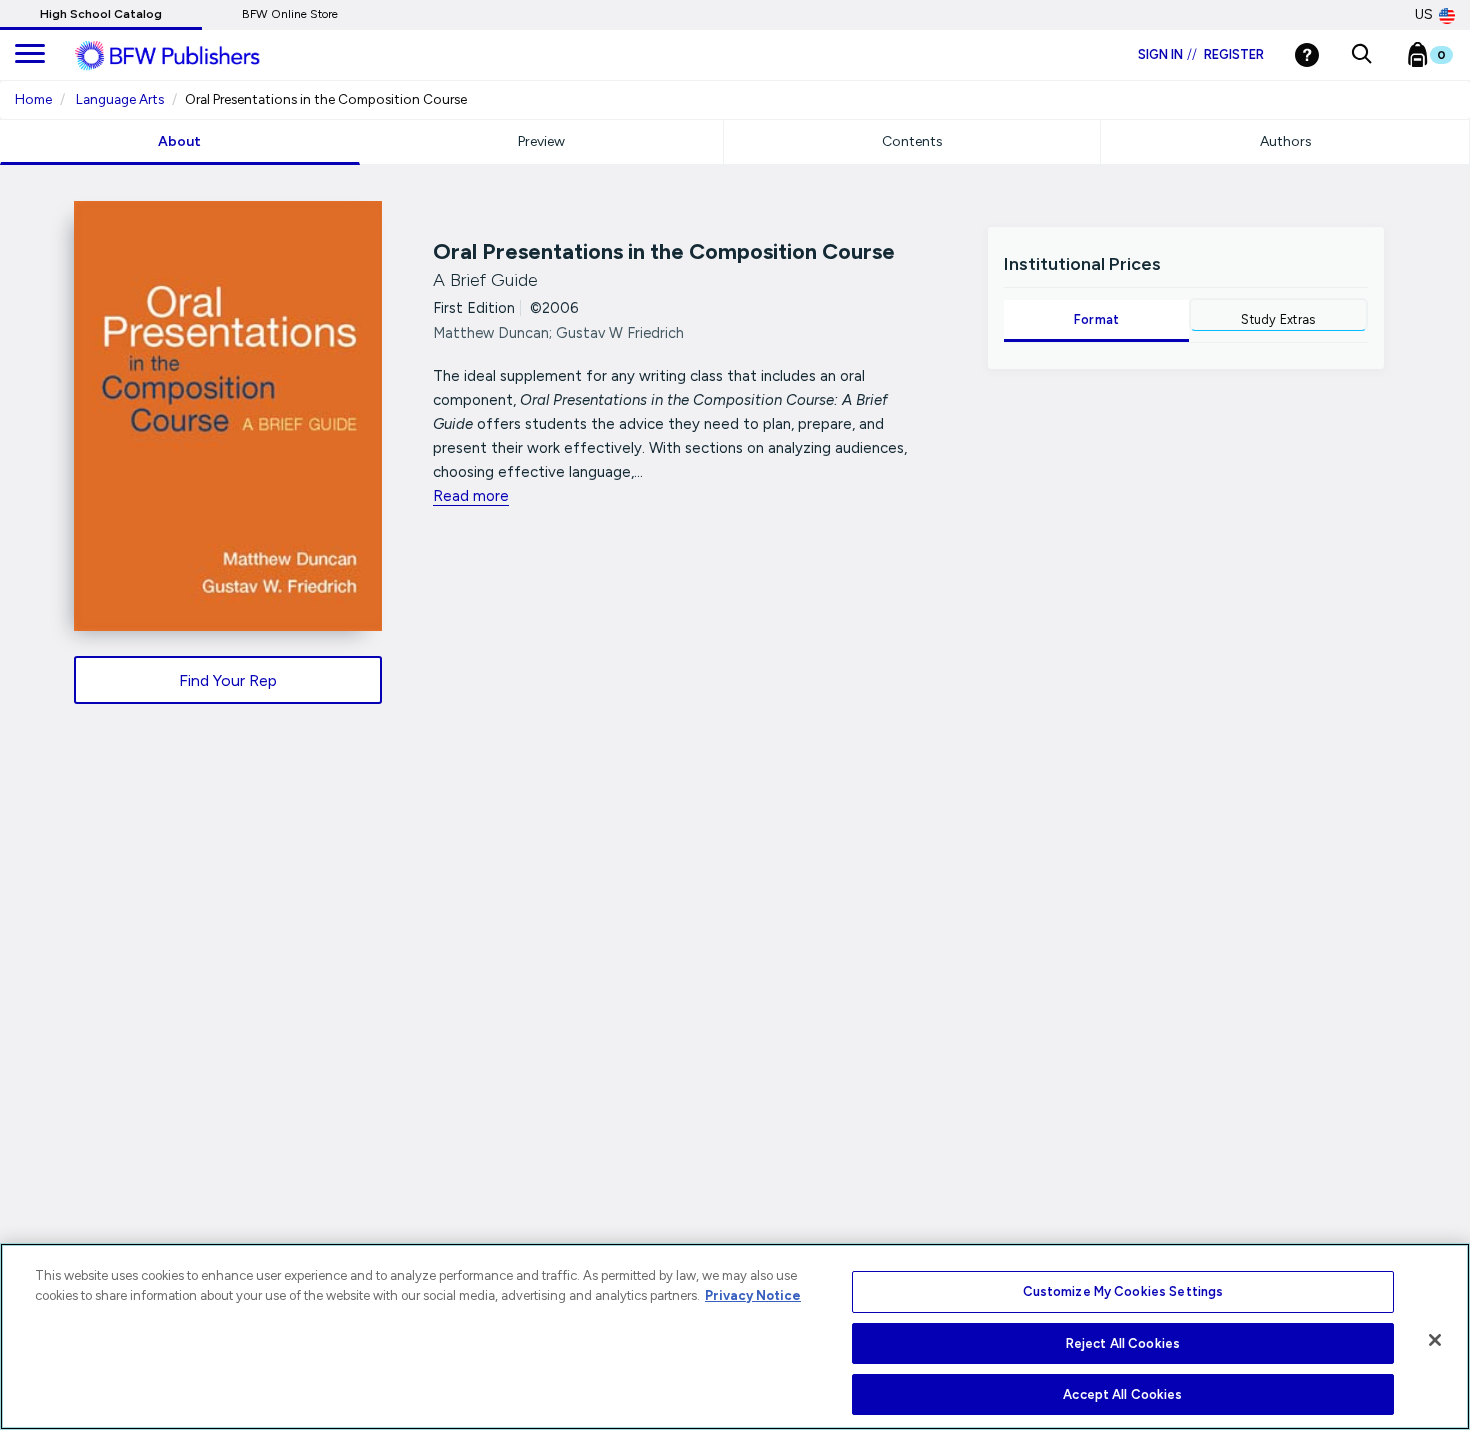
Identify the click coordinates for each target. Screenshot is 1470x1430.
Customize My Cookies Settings (1123, 1291)
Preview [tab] (541, 141)
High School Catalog (101, 14)
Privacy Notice (753, 1295)
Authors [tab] (1286, 141)
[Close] (1435, 1340)
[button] (1361, 55)
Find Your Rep (228, 680)
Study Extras (1278, 319)
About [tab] (179, 141)
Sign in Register (1201, 54)
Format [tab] (1097, 319)
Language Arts (120, 99)
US (1424, 14)
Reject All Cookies (1123, 1343)
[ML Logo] (190, 56)
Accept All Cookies (1122, 1394)
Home (33, 99)
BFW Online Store (290, 14)
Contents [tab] (912, 141)
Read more (471, 496)
